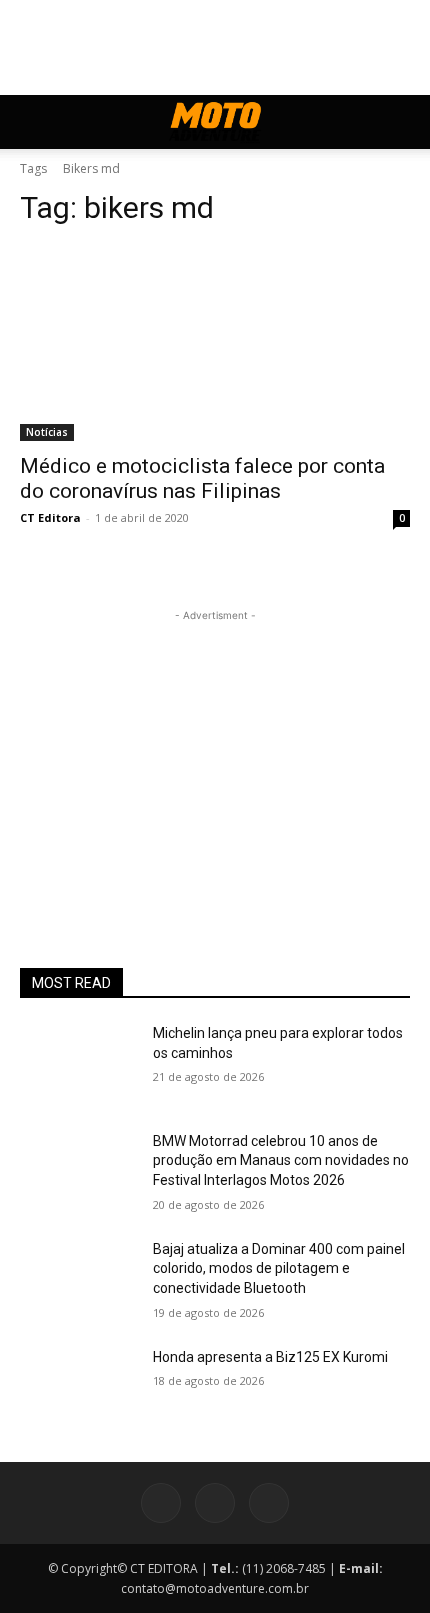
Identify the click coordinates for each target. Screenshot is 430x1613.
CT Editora (50, 517)
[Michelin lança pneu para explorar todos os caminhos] (78, 1065)
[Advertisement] (215, 751)
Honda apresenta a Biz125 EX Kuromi (270, 1357)
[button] (34, 122)
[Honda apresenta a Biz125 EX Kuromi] (78, 1389)
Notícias (47, 432)
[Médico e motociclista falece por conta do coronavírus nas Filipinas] (215, 343)
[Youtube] (269, 1503)
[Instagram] (215, 1503)
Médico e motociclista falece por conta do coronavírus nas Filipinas (202, 478)
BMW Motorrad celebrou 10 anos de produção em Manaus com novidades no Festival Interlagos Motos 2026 (281, 1160)
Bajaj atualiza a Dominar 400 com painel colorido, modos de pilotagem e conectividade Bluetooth (279, 1268)
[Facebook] (161, 1503)
